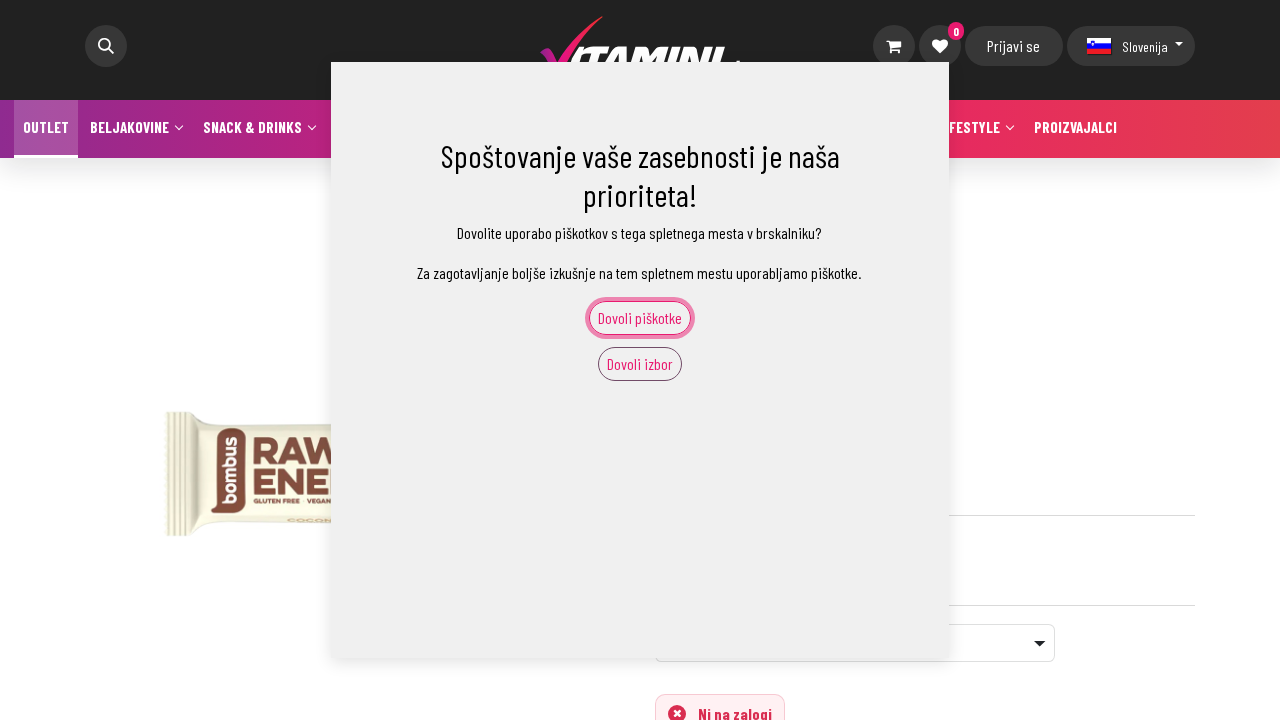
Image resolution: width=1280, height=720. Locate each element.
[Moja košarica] (894, 46)
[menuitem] (46, 129)
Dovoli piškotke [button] (640, 317)
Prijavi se (1013, 45)
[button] (106, 46)
